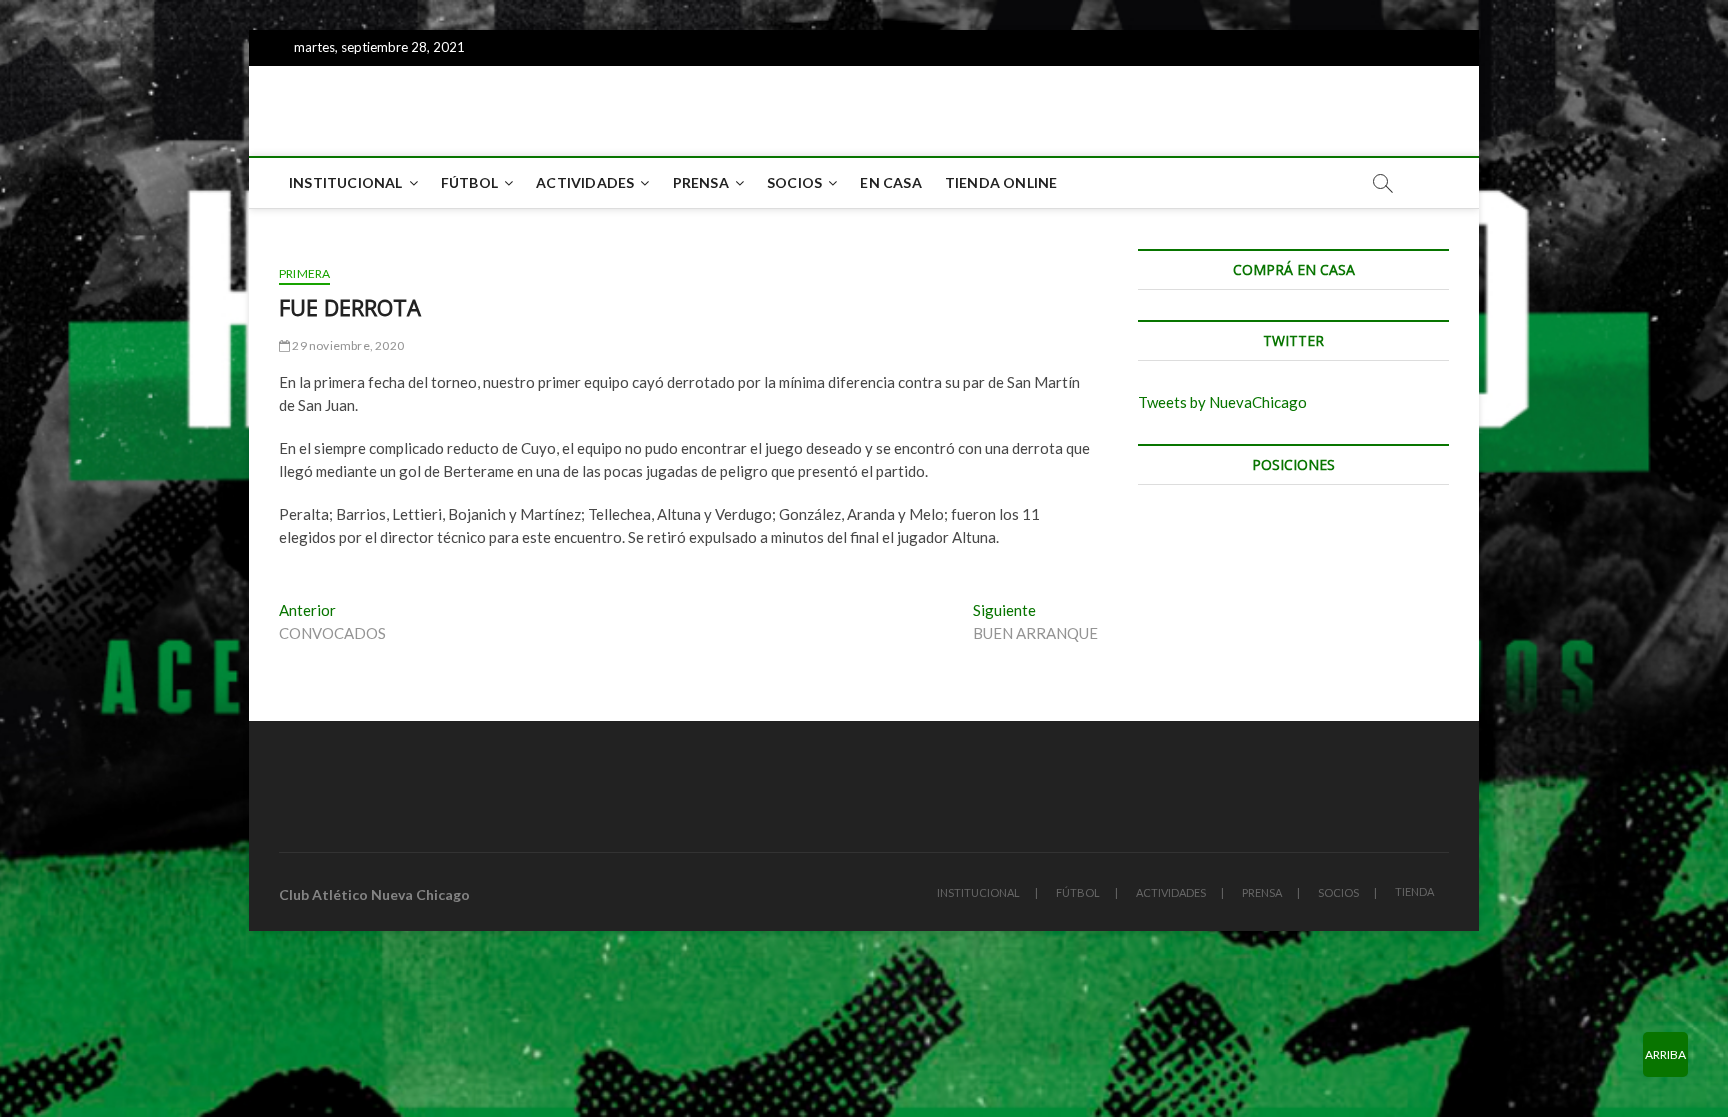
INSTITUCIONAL (346, 182)
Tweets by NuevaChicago (1222, 402)
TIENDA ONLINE (1001, 182)
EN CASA (890, 182)
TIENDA (1414, 891)
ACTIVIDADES (585, 182)
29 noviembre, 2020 (347, 345)
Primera (304, 273)
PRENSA (701, 182)
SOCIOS (794, 182)
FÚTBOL (469, 182)
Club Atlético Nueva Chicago (374, 894)
